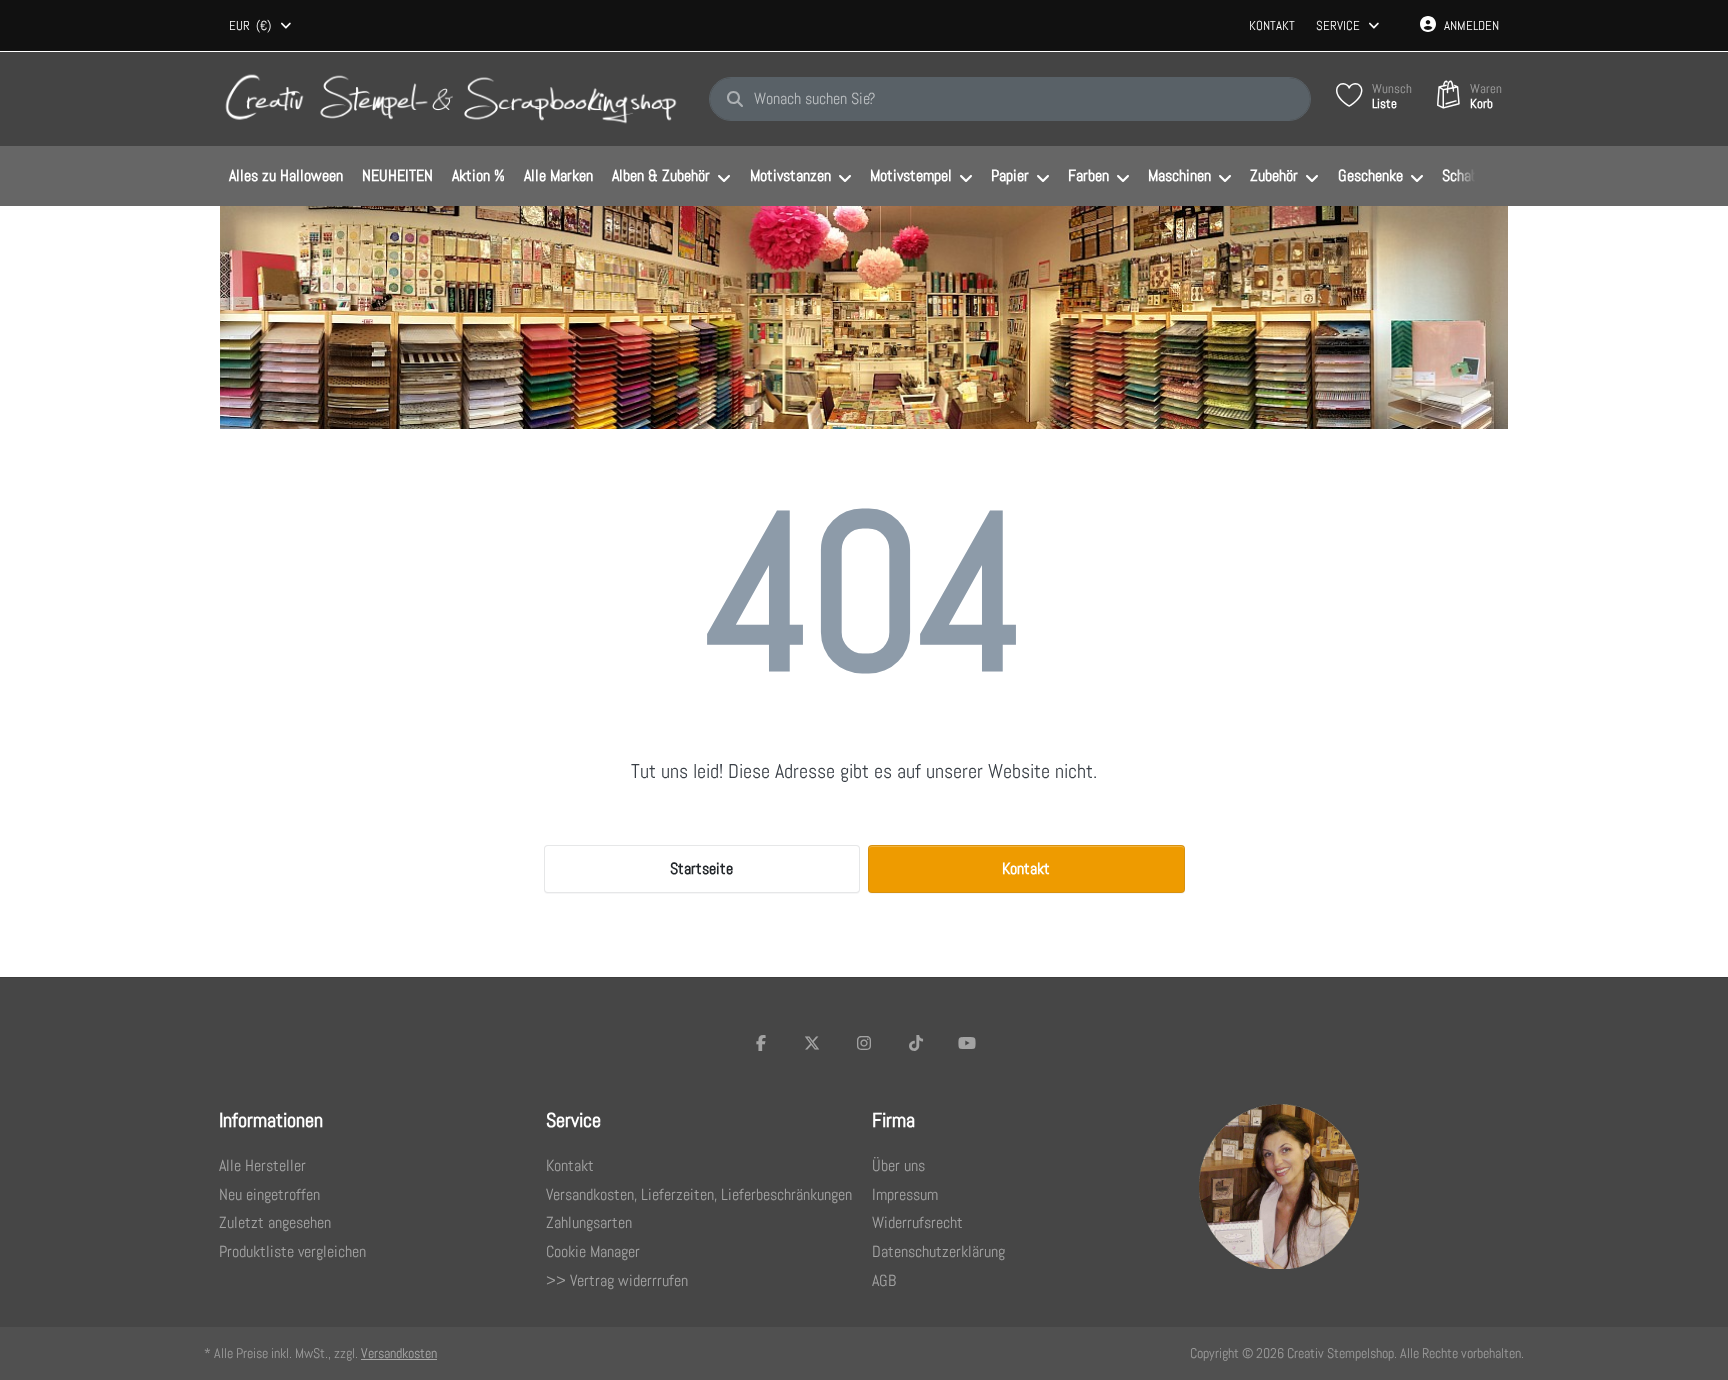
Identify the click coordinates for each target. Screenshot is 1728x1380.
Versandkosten (399, 1353)
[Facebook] (761, 1043)
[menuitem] (285, 177)
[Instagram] (864, 1043)
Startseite (701, 868)
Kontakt (1272, 25)
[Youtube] (967, 1043)
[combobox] (261, 26)
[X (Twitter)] (813, 1043)
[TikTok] (916, 1043)
